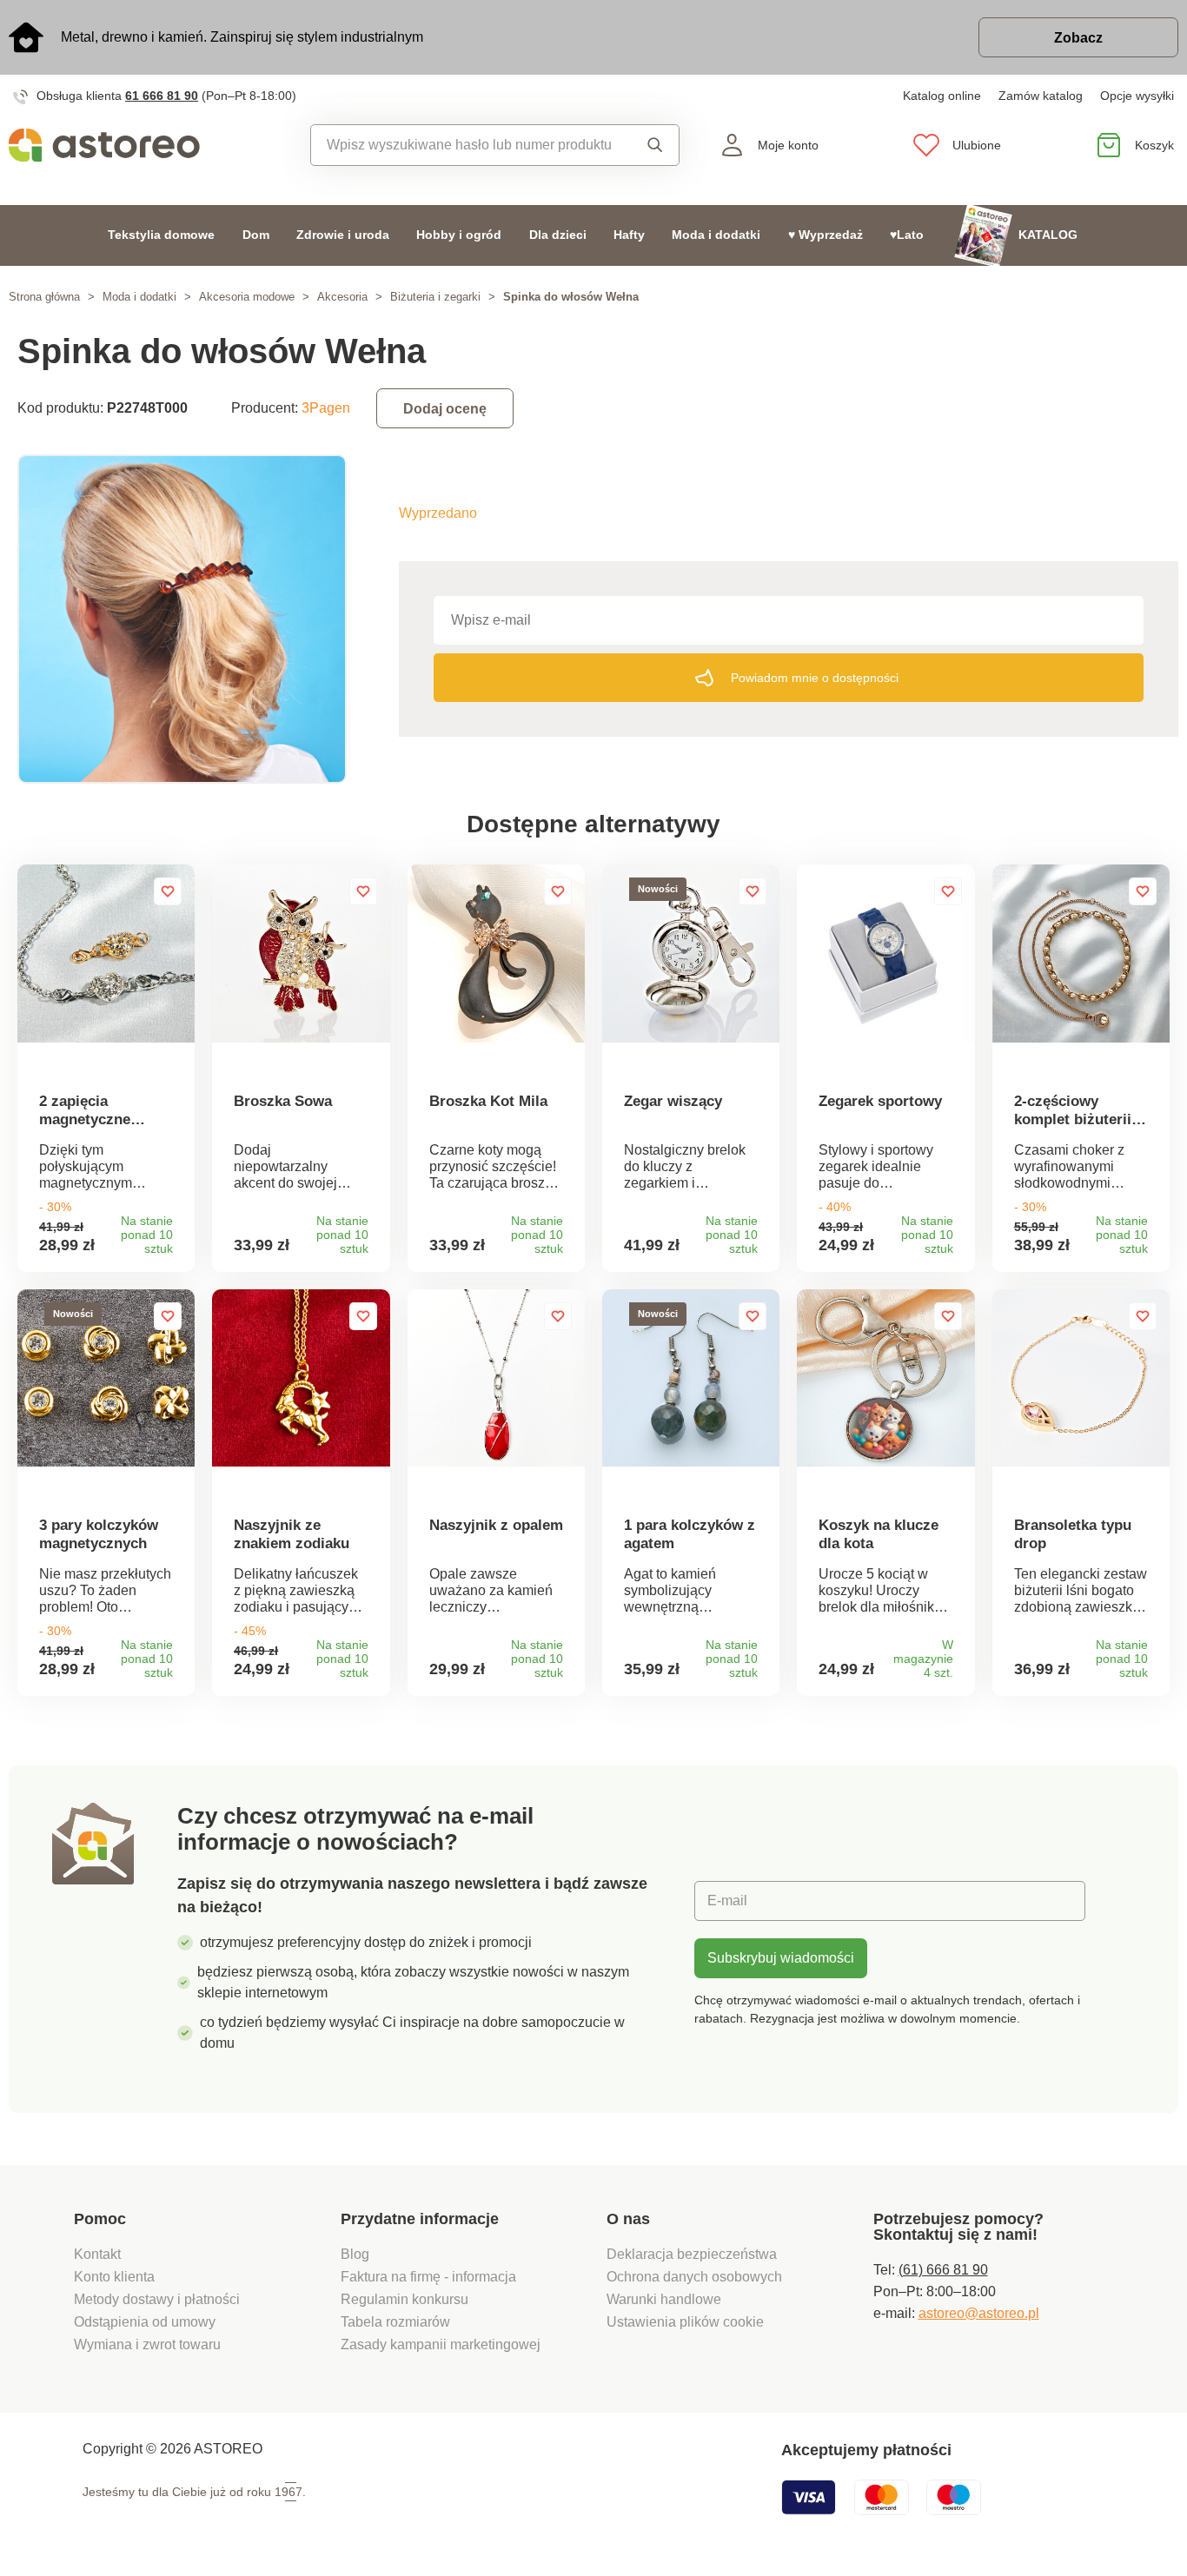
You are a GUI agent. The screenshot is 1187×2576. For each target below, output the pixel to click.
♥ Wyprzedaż (826, 235)
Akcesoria (342, 297)
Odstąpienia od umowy (145, 2322)
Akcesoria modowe (247, 297)
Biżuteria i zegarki (435, 297)
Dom (256, 235)
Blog (355, 2254)
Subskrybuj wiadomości (781, 1958)
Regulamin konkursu (405, 2299)
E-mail (727, 1901)
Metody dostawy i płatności (159, 2299)
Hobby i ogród (459, 235)
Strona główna (44, 297)
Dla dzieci (558, 235)
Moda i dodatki (716, 235)
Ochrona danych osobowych (694, 2277)
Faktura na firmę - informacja (428, 2277)
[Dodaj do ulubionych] (168, 891)
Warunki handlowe (664, 2299)
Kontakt (97, 2254)
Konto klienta (114, 2277)
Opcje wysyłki (1137, 96)
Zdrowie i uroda (343, 235)
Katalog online (942, 96)
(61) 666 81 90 (943, 2270)
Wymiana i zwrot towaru (149, 2344)
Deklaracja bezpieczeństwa (692, 2254)
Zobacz (1078, 38)
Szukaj (650, 145)
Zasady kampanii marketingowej (441, 2344)
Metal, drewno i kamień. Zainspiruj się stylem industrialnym (242, 37)
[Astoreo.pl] (149, 145)
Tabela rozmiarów (395, 2322)
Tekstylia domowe (161, 235)
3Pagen (326, 408)
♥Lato (907, 235)
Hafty (629, 235)
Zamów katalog (1041, 96)
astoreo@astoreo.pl (979, 2313)
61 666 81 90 (162, 96)
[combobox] (468, 145)
